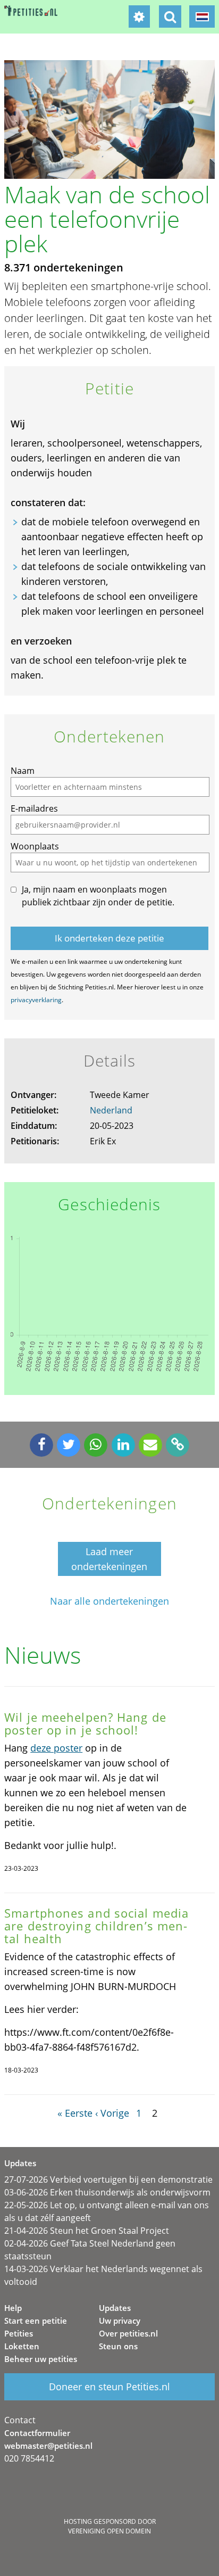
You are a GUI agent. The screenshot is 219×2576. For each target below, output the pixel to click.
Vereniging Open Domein (109, 2531)
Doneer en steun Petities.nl (109, 2387)
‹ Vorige (112, 2113)
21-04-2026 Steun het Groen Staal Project (87, 2231)
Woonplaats (35, 846)
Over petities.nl (128, 2333)
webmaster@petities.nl (48, 2446)
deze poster (56, 1748)
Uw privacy (120, 2321)
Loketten (22, 2346)
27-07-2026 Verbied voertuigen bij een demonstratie (108, 2179)
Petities (19, 2333)
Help (13, 2308)
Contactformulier (37, 2433)
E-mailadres (34, 808)
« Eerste (75, 2113)
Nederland (111, 1110)
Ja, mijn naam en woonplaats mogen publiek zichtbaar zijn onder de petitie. (98, 896)
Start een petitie (36, 2321)
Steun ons (118, 2346)
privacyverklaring (36, 1000)
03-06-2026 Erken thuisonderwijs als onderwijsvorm (107, 2192)
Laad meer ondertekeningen (109, 1559)
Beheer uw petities (41, 2359)
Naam (23, 771)
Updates (115, 2308)
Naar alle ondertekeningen (109, 1601)
